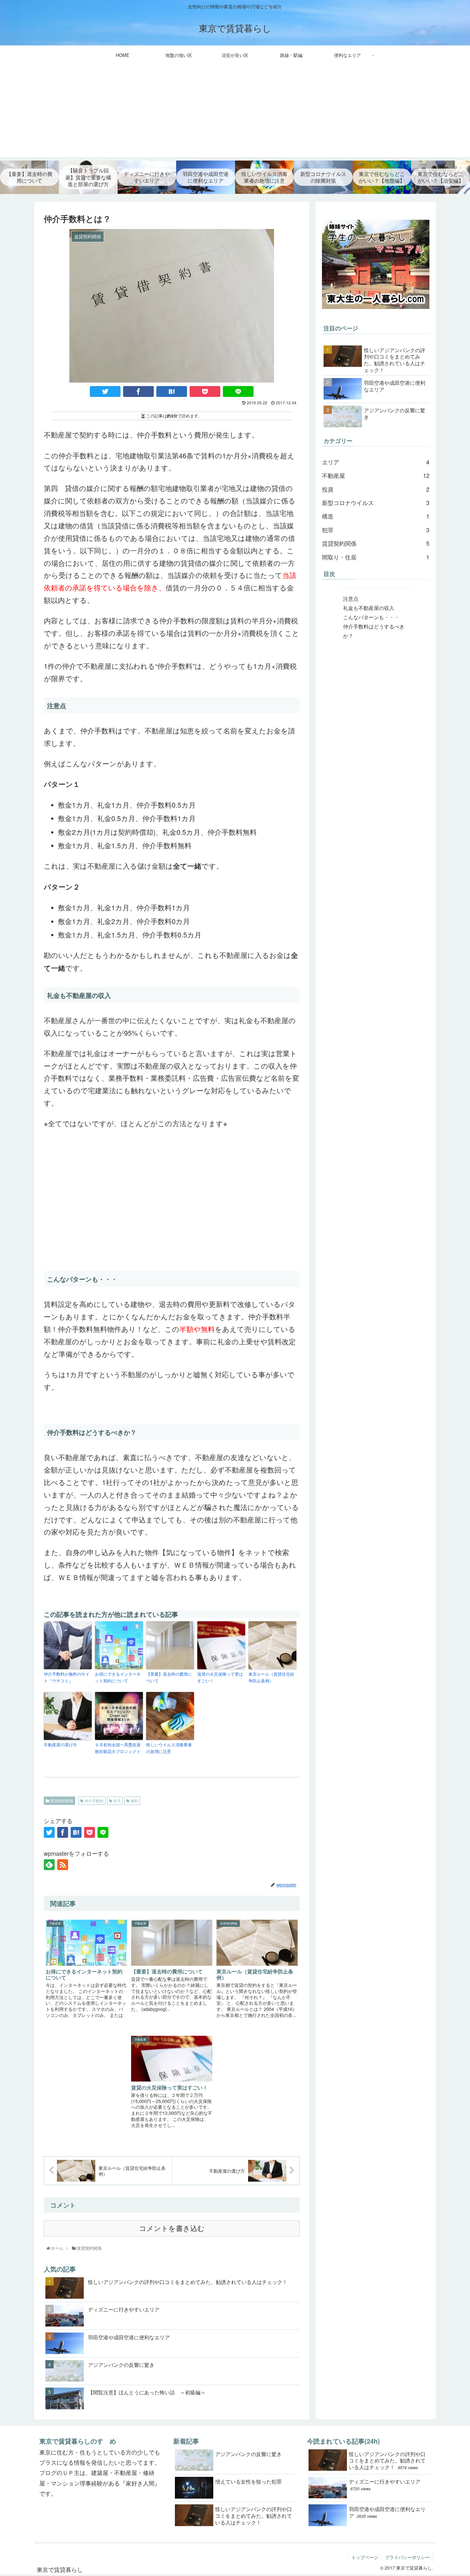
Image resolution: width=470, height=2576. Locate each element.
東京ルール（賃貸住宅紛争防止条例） (271, 1677)
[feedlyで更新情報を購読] (49, 1865)
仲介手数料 (94, 1801)
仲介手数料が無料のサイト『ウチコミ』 (67, 1677)
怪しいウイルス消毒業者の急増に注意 (169, 1748)
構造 (376, 516)
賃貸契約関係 (61, 1801)
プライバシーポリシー (407, 2557)
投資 (376, 489)
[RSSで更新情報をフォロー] (63, 1865)
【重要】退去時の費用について (169, 1677)
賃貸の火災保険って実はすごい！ (220, 1677)
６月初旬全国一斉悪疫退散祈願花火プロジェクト (118, 1748)
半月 (117, 1801)
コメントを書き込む (172, 2228)
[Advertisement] (235, 113)
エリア (376, 462)
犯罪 (376, 530)
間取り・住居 (376, 557)
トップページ (365, 2557)
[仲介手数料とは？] (172, 391)
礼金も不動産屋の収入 (369, 608)
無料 (134, 1801)
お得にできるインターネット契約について (118, 1677)
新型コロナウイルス (376, 502)
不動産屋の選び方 (60, 1745)
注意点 (351, 598)
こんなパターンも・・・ (371, 617)
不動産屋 (376, 475)
